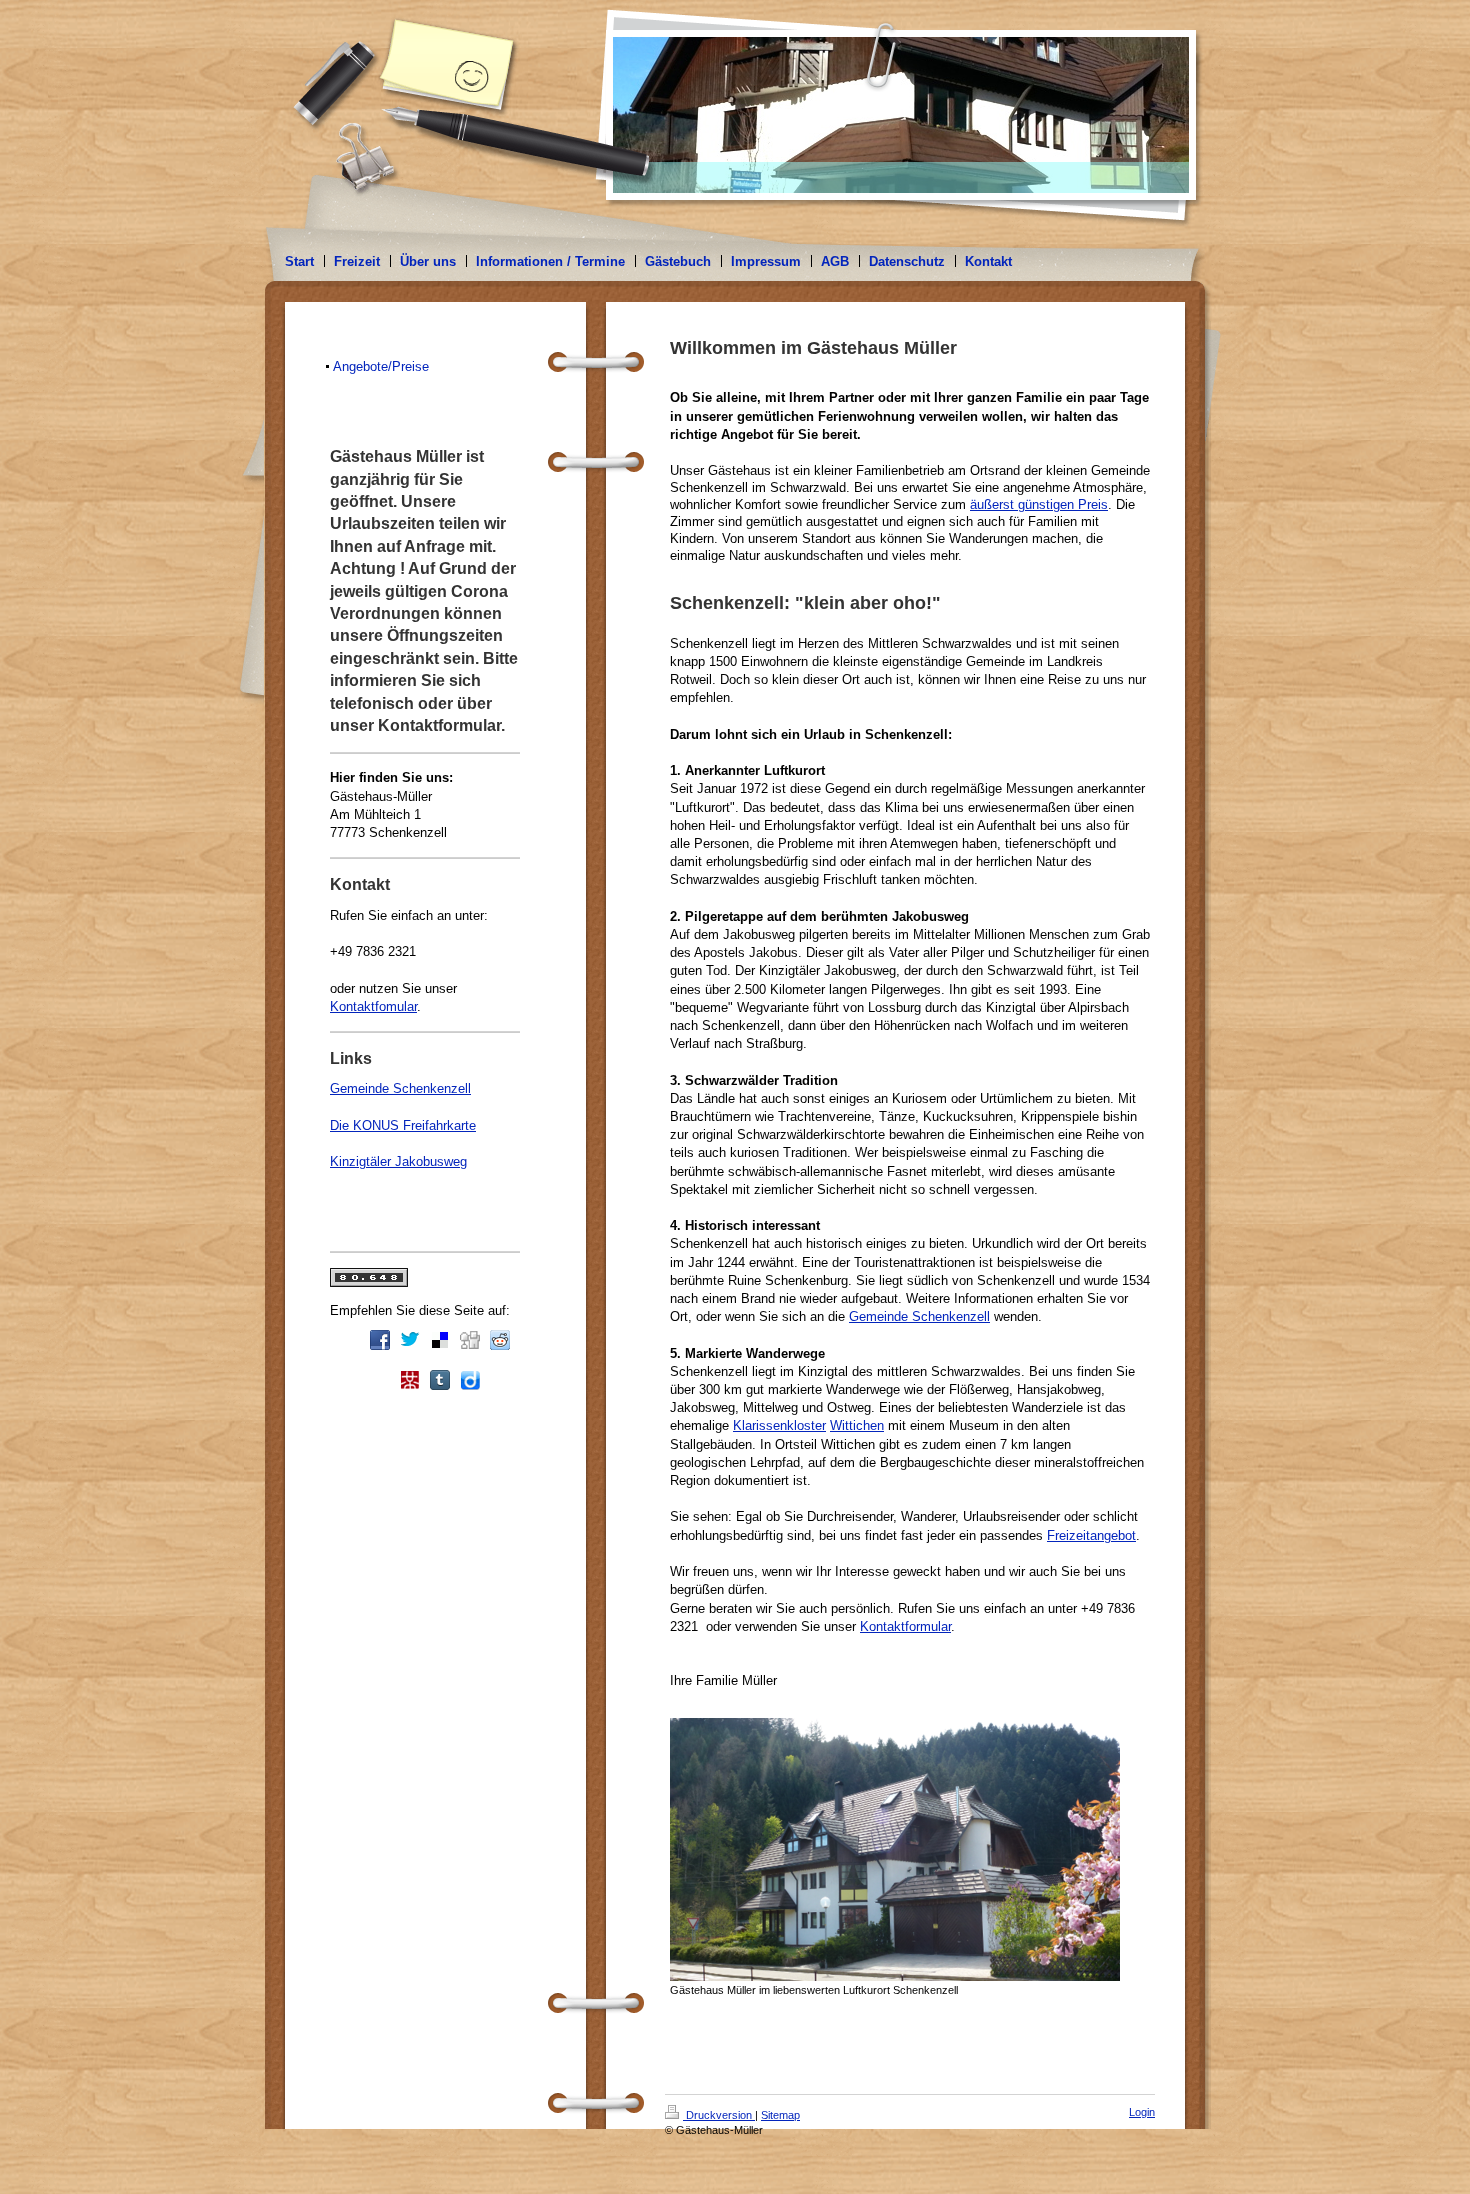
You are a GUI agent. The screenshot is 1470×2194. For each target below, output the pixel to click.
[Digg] (470, 1340)
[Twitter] (410, 1340)
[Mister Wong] (410, 1380)
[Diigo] (470, 1380)
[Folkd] (380, 1380)
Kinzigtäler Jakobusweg (398, 1161)
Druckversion (719, 2115)
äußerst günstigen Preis (1039, 504)
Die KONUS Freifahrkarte (403, 1125)
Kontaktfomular (373, 1006)
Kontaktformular (905, 1626)
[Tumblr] (440, 1380)
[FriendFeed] (500, 1380)
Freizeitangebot (1091, 1535)
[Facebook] (380, 1340)
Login (1142, 2112)
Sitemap (780, 2115)
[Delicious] (440, 1340)
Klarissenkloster (779, 1425)
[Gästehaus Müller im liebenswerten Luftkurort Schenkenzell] (895, 1849)
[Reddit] (500, 1340)
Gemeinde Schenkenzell (919, 1316)
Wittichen (857, 1425)
